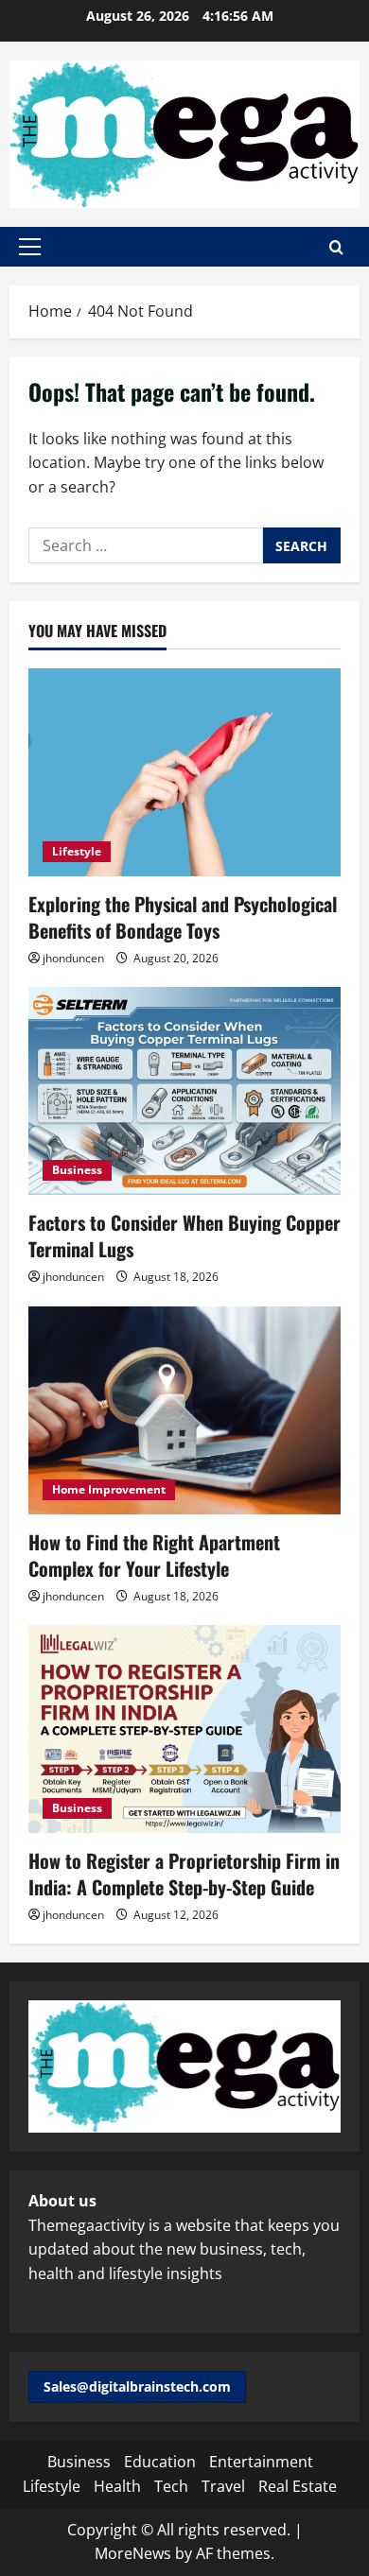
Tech (171, 2486)
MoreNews (133, 2553)
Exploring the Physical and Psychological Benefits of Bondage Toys (183, 917)
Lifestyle (77, 851)
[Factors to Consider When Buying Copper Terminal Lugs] (184, 1091)
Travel (223, 2486)
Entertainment (261, 2462)
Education (160, 2462)
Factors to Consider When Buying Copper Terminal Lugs (184, 1236)
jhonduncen (73, 958)
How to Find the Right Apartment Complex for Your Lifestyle (154, 1555)
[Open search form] (336, 247)
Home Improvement (109, 1489)
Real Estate (298, 2486)
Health (117, 2486)
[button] (30, 247)
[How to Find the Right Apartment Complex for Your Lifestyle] (184, 1410)
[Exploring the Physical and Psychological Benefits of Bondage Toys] (184, 772)
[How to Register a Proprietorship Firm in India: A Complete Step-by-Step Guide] (184, 1729)
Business (77, 1170)
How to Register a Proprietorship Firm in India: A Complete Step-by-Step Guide (184, 1874)
